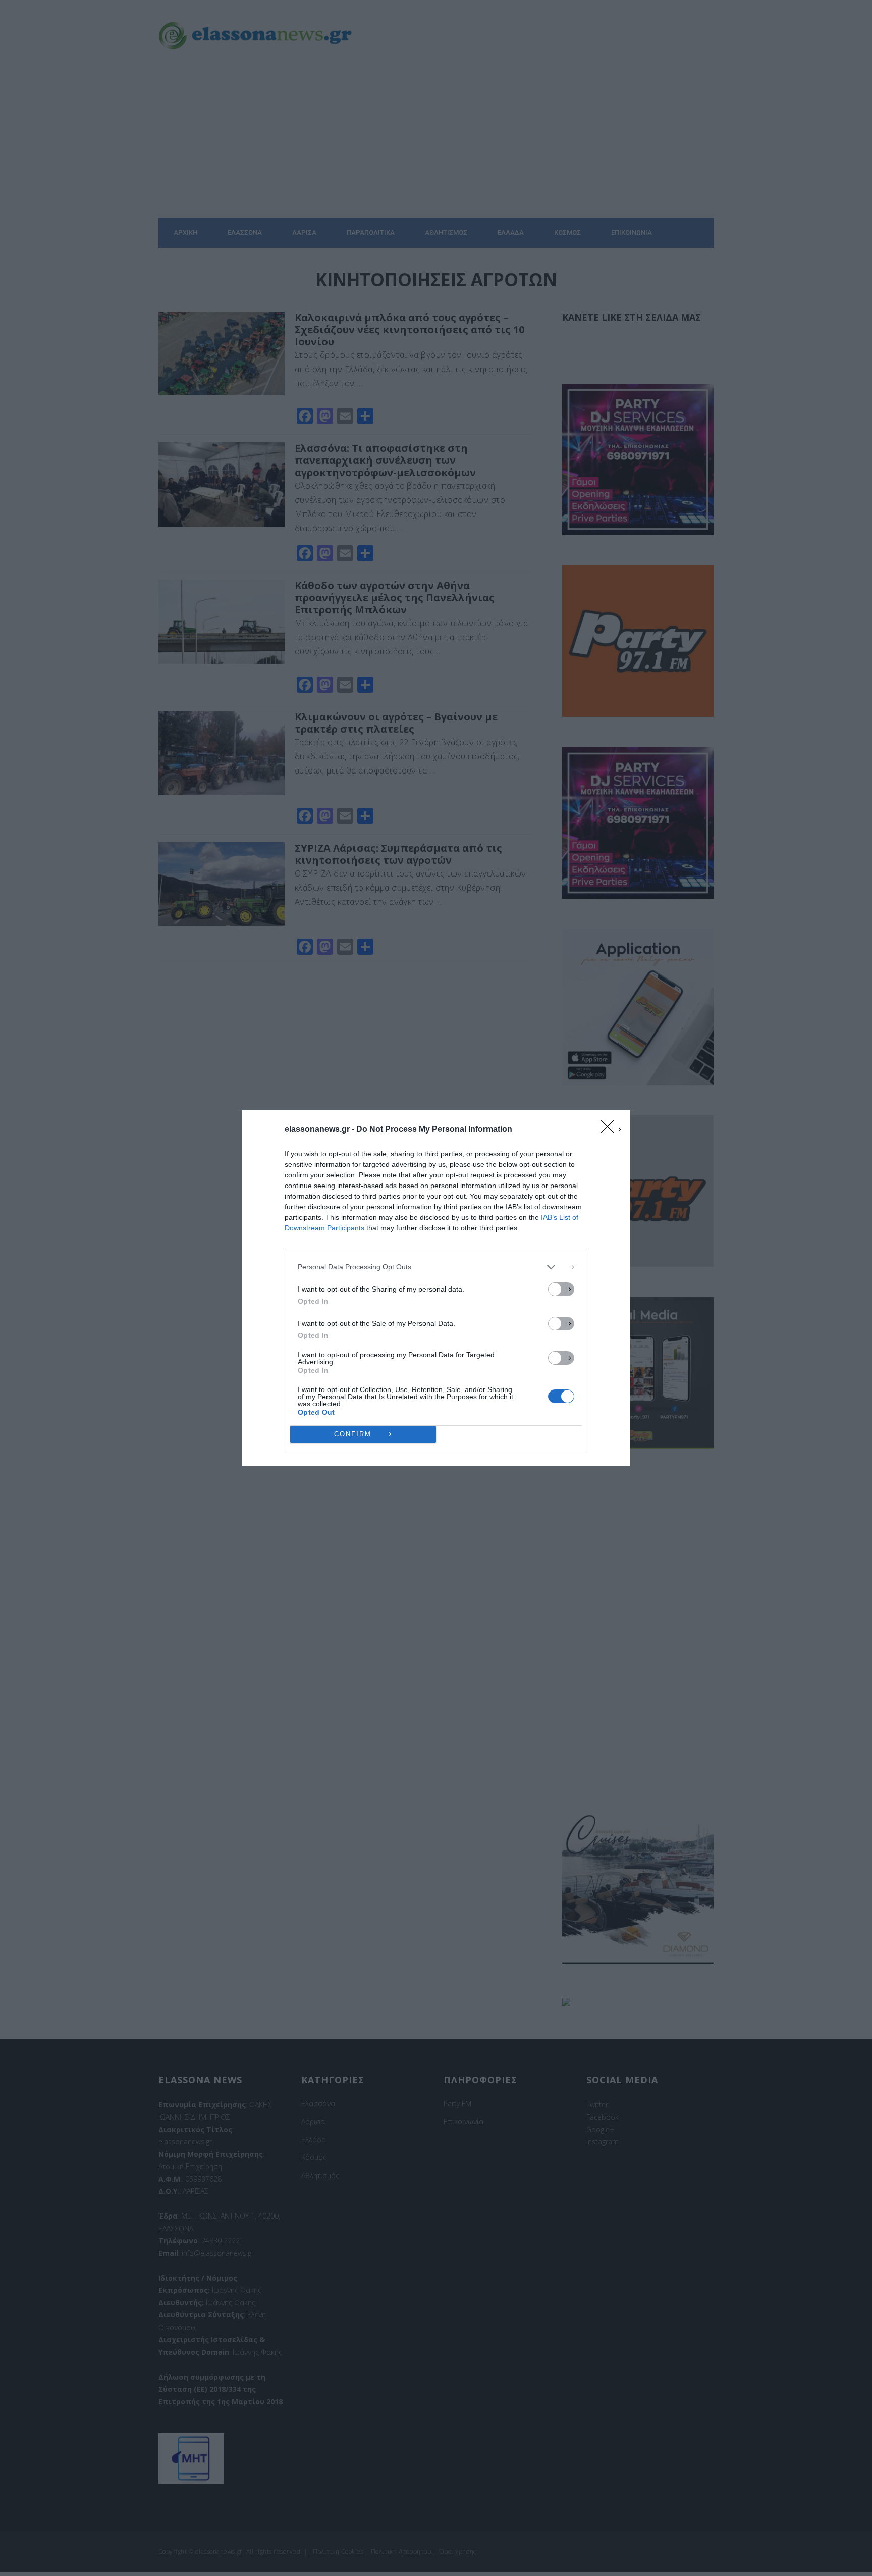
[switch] (561, 1289)
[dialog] (436, 1288)
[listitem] (436, 1267)
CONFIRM (353, 1434)
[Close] (611, 1130)
